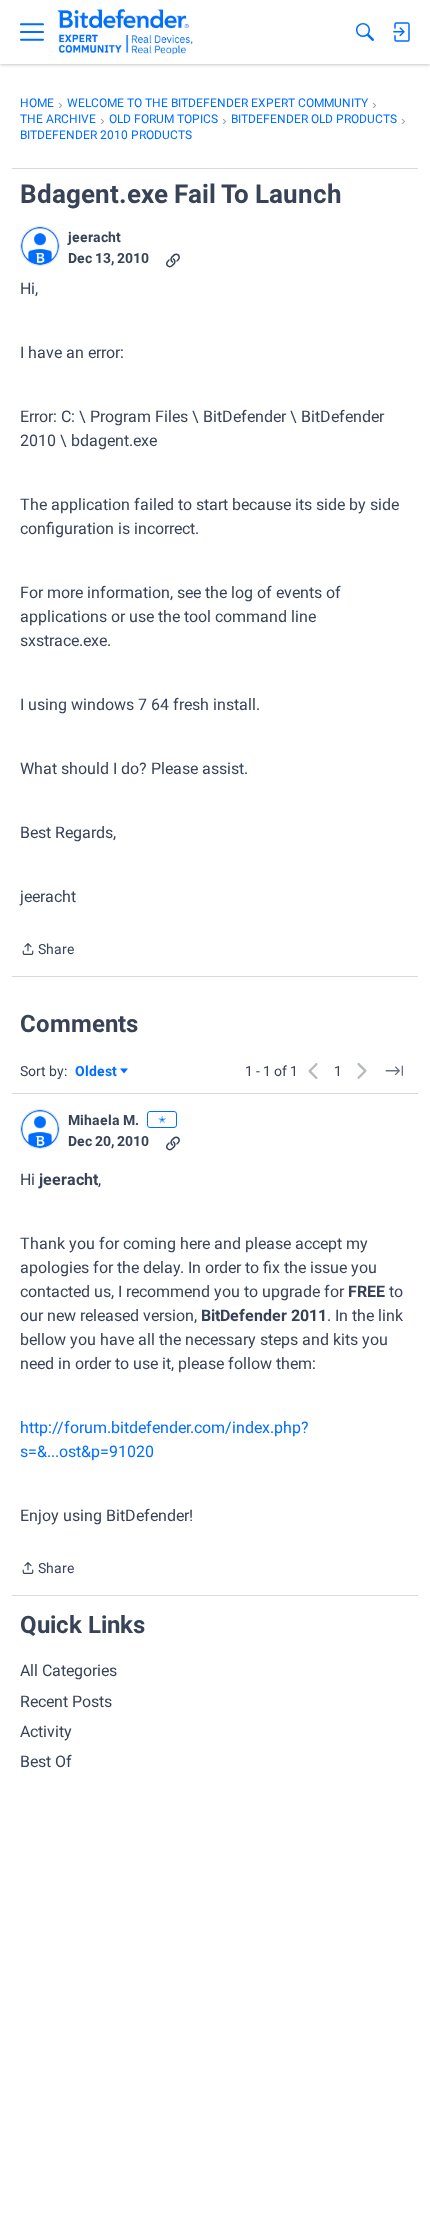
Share (47, 951)
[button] (40, 246)
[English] (125, 32)
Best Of (46, 1761)
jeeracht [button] (94, 237)
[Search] (365, 32)
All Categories (68, 1670)
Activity (46, 1731)
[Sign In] (401, 32)
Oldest (97, 1072)
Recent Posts (66, 1701)
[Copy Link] (173, 258)
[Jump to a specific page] (394, 1071)
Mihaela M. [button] (103, 1120)
